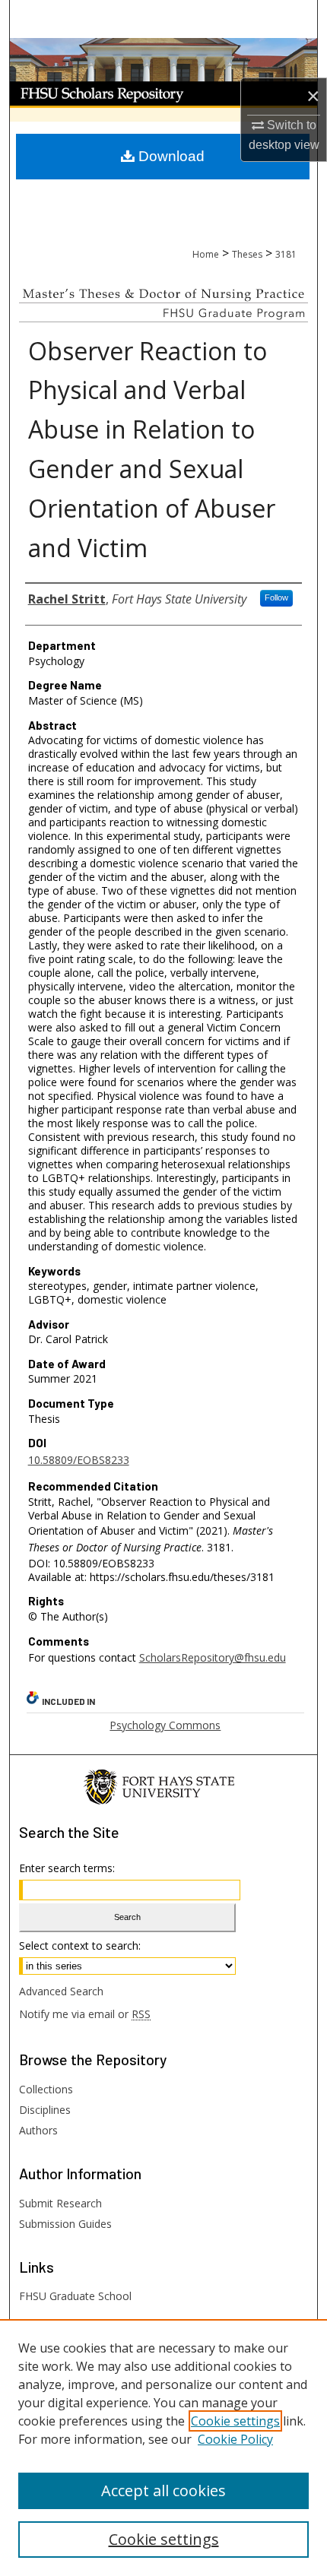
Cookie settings (235, 2421)
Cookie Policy (235, 2439)
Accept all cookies (163, 2490)
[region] (163, 2448)
